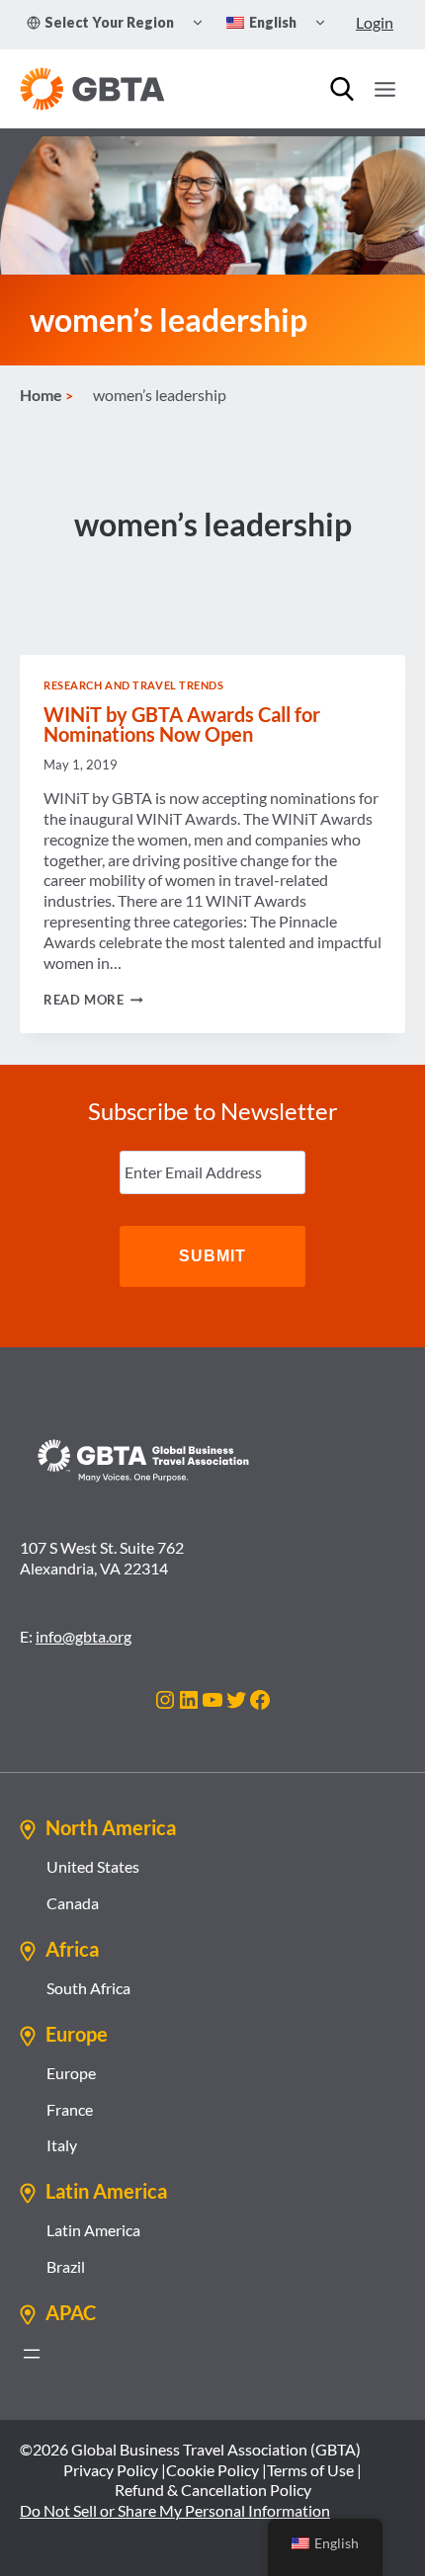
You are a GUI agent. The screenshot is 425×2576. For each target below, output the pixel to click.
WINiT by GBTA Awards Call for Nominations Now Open (182, 724)
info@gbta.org (84, 1636)
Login (375, 22)
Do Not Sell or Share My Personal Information (175, 2510)
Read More (93, 1000)
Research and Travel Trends (134, 685)
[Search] (342, 89)
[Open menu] (384, 89)
